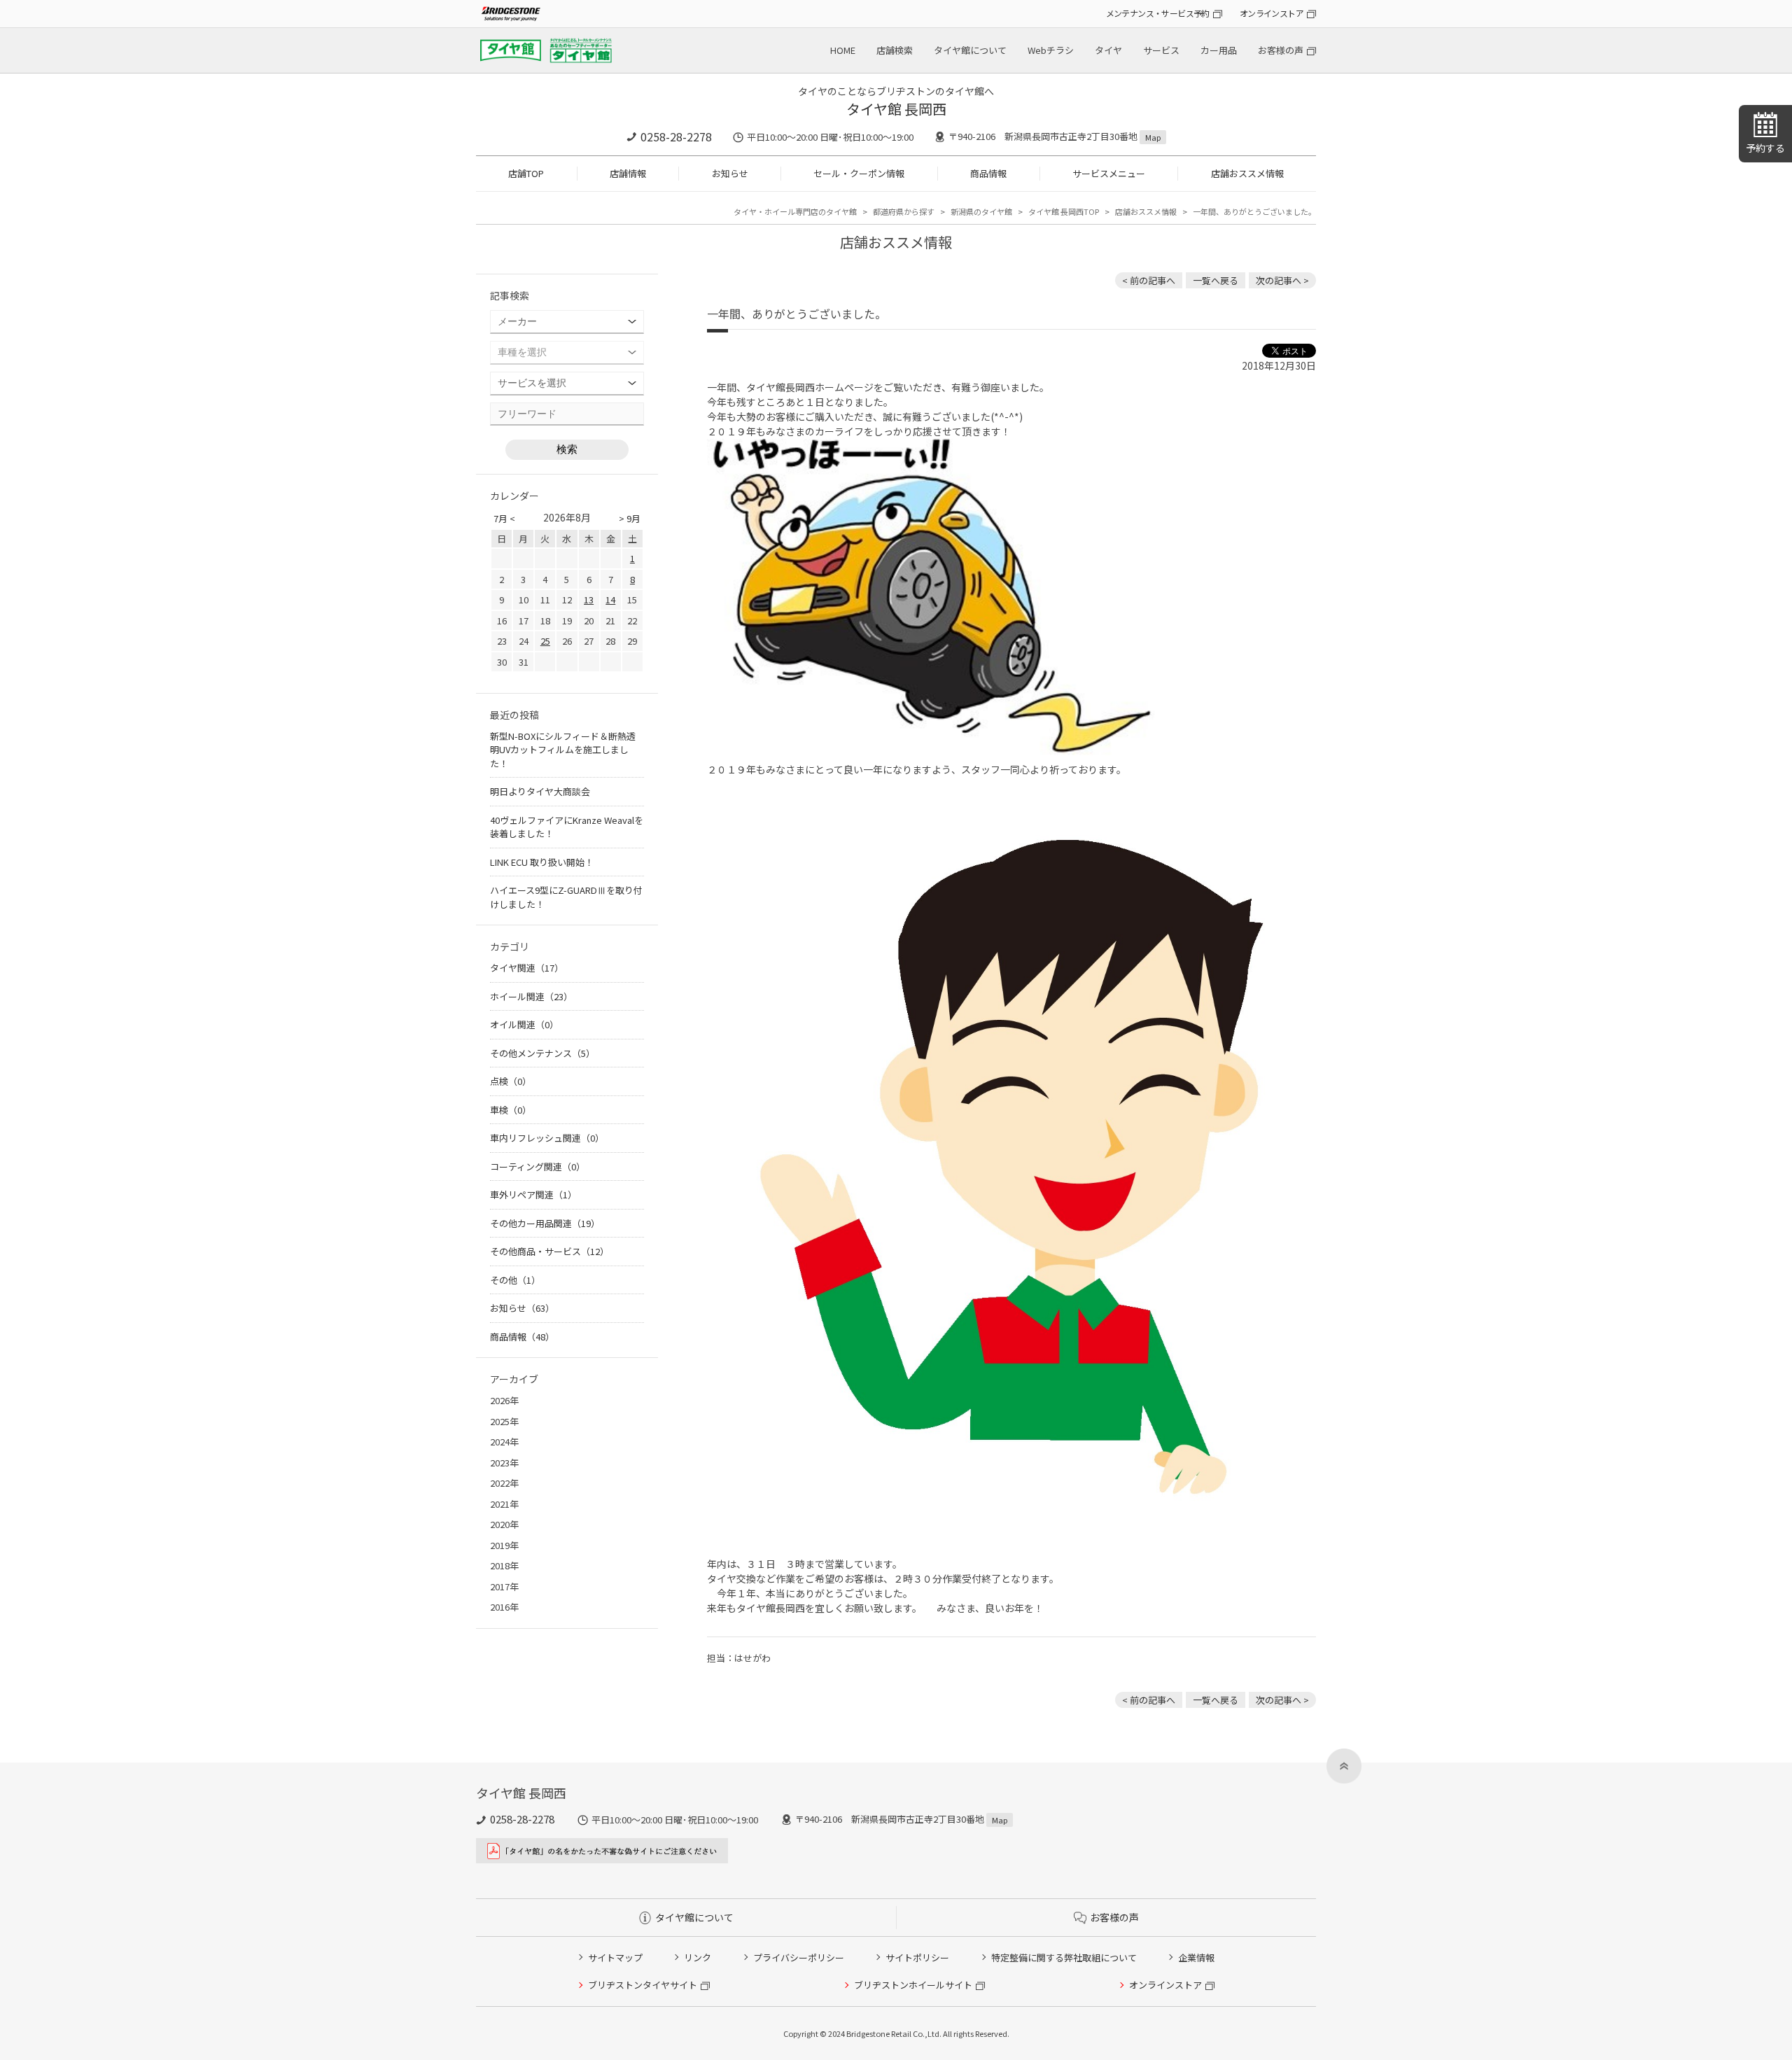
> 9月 (630, 518)
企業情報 (1196, 1957)
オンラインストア (1272, 13)
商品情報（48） (522, 1337)
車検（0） (511, 1110)
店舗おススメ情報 (1247, 173)
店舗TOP (526, 173)
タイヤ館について (970, 50)
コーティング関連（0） (538, 1166)
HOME (843, 50)
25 (545, 641)
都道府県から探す (904, 211)
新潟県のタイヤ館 (981, 211)
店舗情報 (628, 173)
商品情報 (988, 173)
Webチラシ (1051, 50)
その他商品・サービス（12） (549, 1251)
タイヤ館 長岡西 (896, 109)
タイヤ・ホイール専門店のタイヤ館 (795, 211)
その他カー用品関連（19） (545, 1223)
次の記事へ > (1282, 280)
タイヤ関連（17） (527, 968)
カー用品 (1219, 50)
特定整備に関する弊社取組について (1064, 1957)
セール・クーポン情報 (859, 173)
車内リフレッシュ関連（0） (547, 1138)
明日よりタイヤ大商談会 (540, 791)
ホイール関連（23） (531, 996)
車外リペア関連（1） (533, 1194)
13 (589, 600)
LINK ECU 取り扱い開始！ (542, 862)
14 (610, 600)
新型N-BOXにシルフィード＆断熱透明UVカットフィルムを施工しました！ (563, 750)
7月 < (504, 518)
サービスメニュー (1109, 173)
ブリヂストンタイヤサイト (643, 1985)
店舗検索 (895, 50)
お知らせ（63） (522, 1308)
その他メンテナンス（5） (542, 1053)
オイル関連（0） (524, 1024)
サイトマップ (615, 1957)
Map (1153, 137)
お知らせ (730, 173)
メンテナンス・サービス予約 (1158, 13)
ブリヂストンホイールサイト (913, 1985)
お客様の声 (1281, 50)
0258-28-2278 (676, 136)
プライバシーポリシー (799, 1957)
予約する (1765, 148)
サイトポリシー (917, 1957)
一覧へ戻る (1216, 280)
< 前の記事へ (1149, 280)
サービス (1161, 50)
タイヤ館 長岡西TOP (1064, 211)
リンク (698, 1957)
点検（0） (511, 1081)
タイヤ (1108, 50)
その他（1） (515, 1280)
